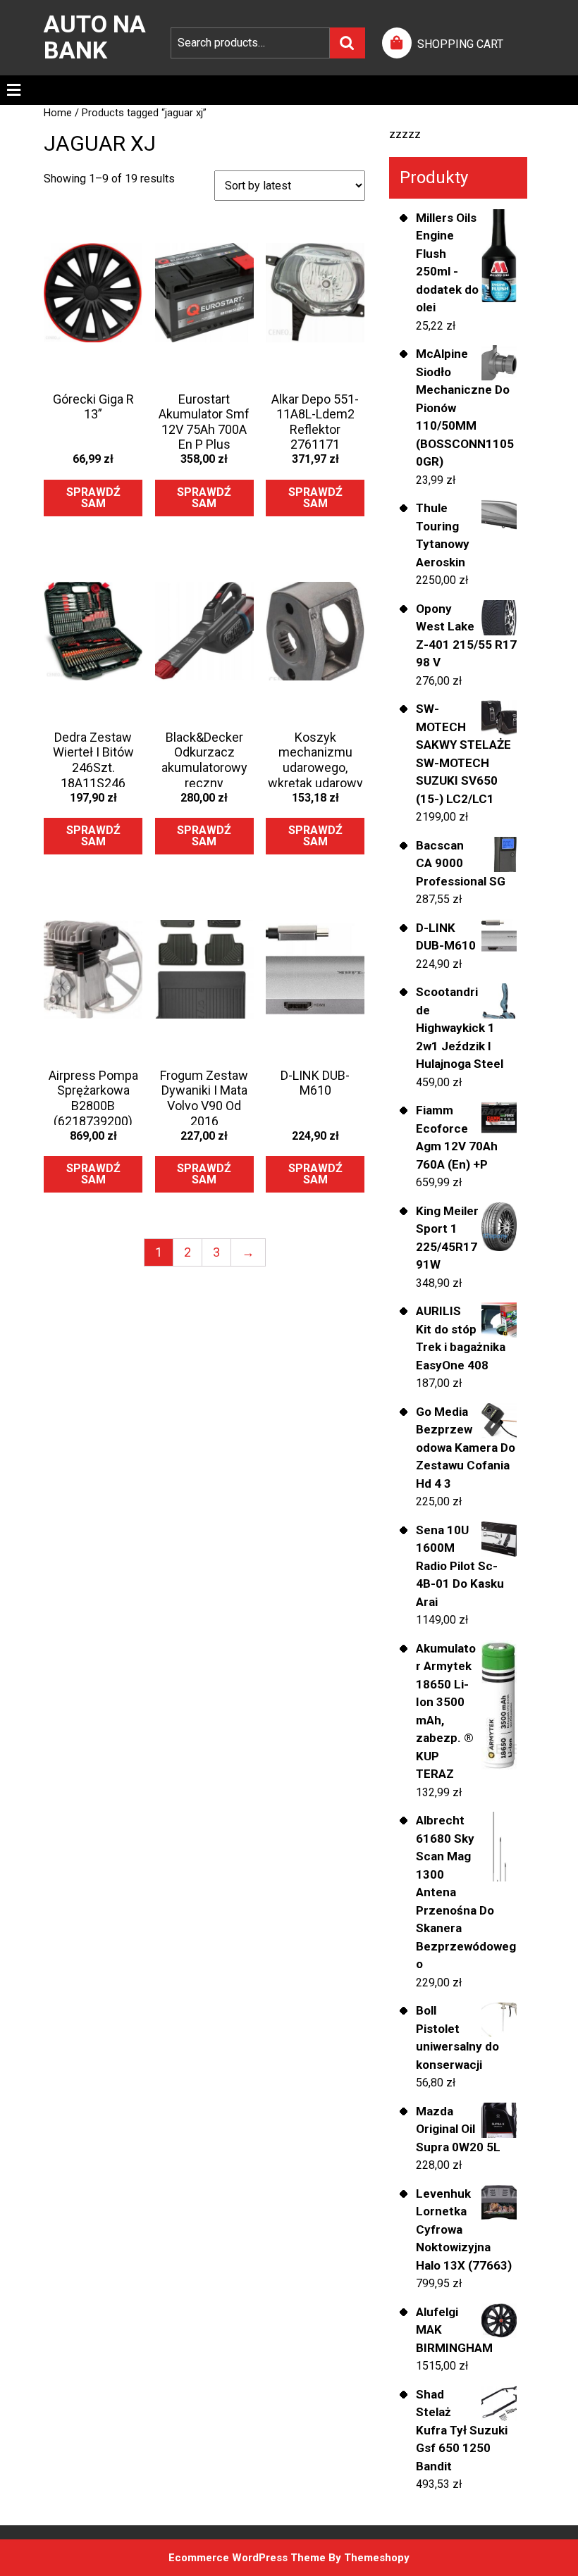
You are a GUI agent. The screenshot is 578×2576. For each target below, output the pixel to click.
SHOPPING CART (460, 44)
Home (58, 113)
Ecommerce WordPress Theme (247, 2558)
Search (348, 43)
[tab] (14, 90)
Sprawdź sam (93, 498)
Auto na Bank (95, 37)
